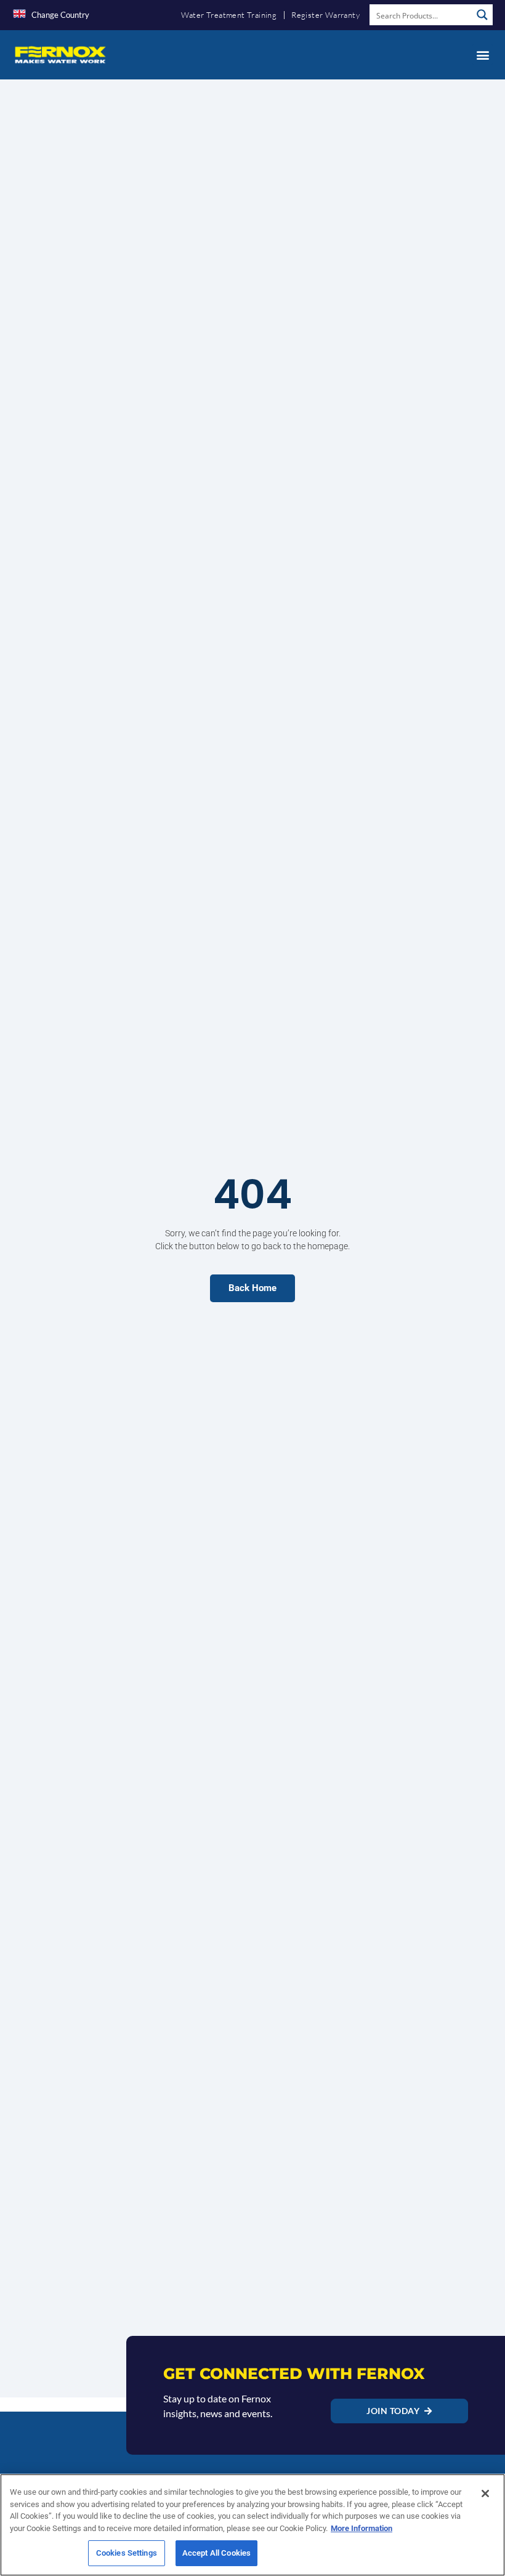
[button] (483, 54)
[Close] (485, 2493)
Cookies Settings (127, 2553)
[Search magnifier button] (482, 15)
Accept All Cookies (216, 2553)
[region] (252, 2525)
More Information (362, 2528)
